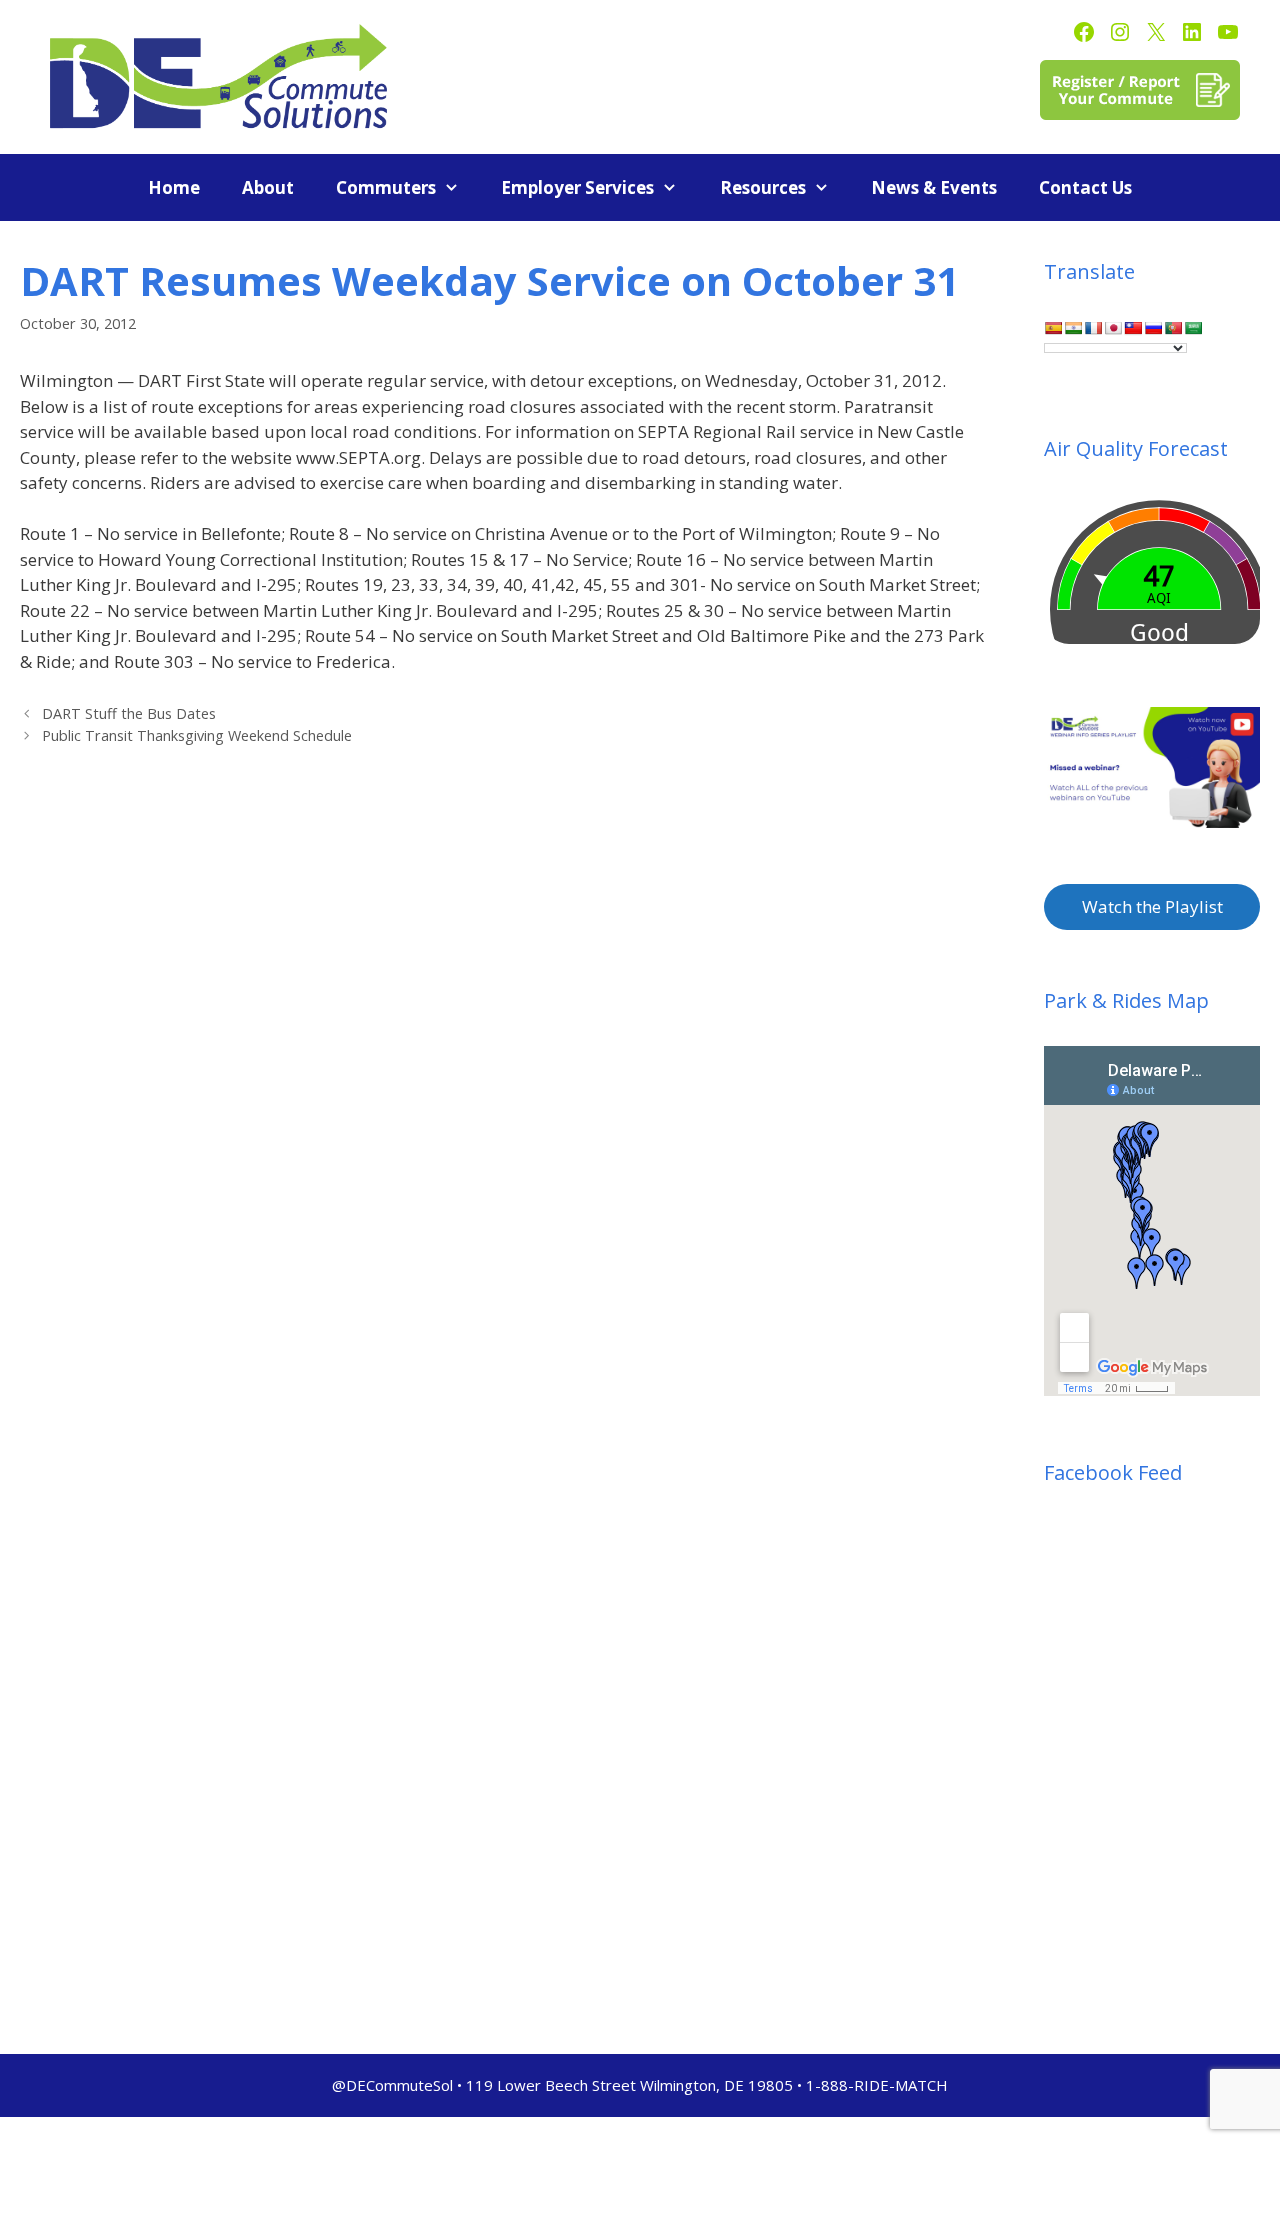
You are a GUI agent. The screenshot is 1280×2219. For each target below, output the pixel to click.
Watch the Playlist (1152, 906)
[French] (1093, 328)
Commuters (386, 187)
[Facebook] (1084, 32)
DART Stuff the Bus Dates (129, 713)
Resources (763, 187)
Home (174, 187)
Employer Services (577, 187)
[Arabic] (1193, 328)
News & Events (934, 187)
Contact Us (1085, 187)
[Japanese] (1113, 328)
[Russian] (1153, 328)
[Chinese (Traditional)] (1133, 328)
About (268, 187)
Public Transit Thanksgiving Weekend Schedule (197, 735)
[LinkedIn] (1192, 32)
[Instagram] (1120, 32)
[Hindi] (1073, 328)
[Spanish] (1053, 328)
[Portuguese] (1173, 328)
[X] (1156, 32)
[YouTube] (1228, 32)
